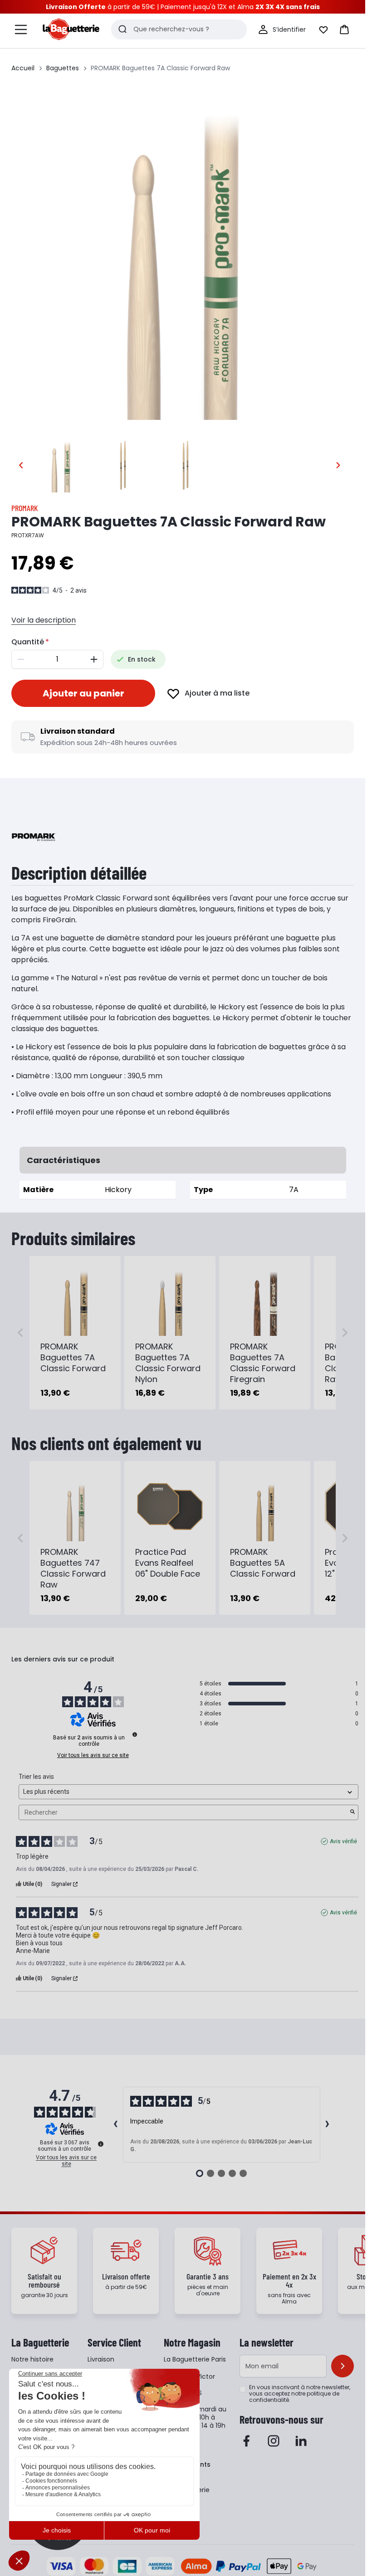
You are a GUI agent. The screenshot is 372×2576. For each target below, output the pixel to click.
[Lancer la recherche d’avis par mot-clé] (352, 1812)
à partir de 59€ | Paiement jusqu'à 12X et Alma (183, 7)
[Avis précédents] (116, 2125)
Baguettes (63, 68)
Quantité (28, 642)
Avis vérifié (343, 1841)
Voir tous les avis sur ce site (93, 1755)
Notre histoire (32, 2359)
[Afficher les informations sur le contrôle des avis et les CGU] (101, 2144)
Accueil (23, 68)
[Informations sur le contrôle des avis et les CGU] (135, 1734)
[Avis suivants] (328, 2125)
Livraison (101, 2359)
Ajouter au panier (83, 693)
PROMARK (24, 508)
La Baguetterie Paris (195, 2359)
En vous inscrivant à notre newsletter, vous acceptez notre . (300, 2394)
